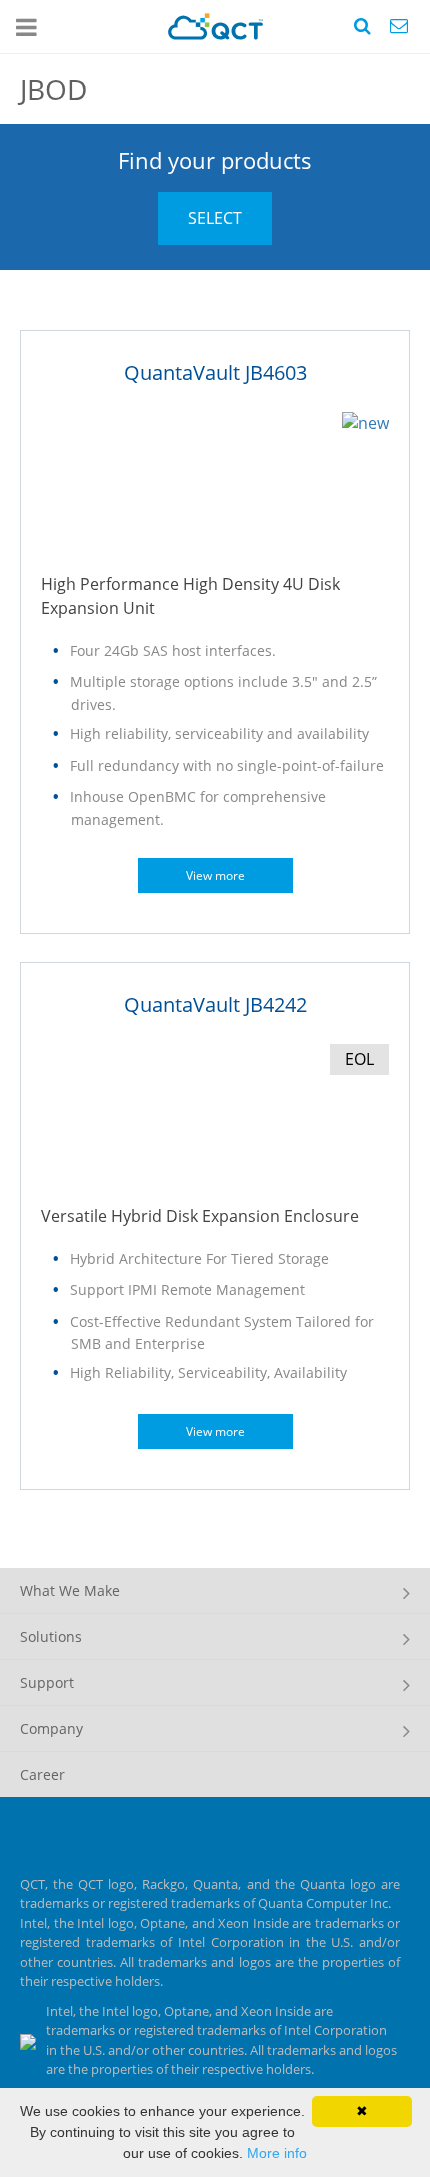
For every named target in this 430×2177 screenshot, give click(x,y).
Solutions (51, 1636)
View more (215, 875)
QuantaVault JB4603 (215, 372)
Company (51, 1728)
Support (47, 1682)
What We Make (70, 1590)
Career (42, 1774)
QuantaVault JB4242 (215, 1004)
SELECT (215, 218)
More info (277, 2153)
